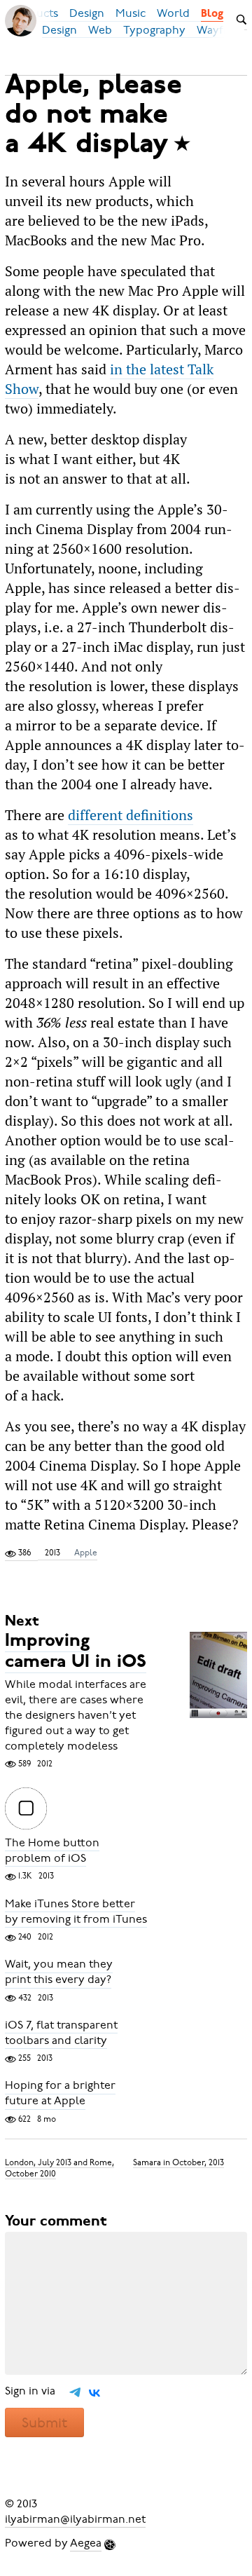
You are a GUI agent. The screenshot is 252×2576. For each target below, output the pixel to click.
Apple (86, 1553)
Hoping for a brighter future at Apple (60, 2094)
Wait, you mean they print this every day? (59, 1972)
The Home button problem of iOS (52, 1851)
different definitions (131, 815)
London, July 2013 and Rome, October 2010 (59, 2167)
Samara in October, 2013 (178, 2162)
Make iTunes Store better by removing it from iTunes (76, 1911)
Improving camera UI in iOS (76, 1652)
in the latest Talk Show (109, 379)
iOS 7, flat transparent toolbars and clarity (61, 2033)
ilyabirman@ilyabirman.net (75, 2519)
